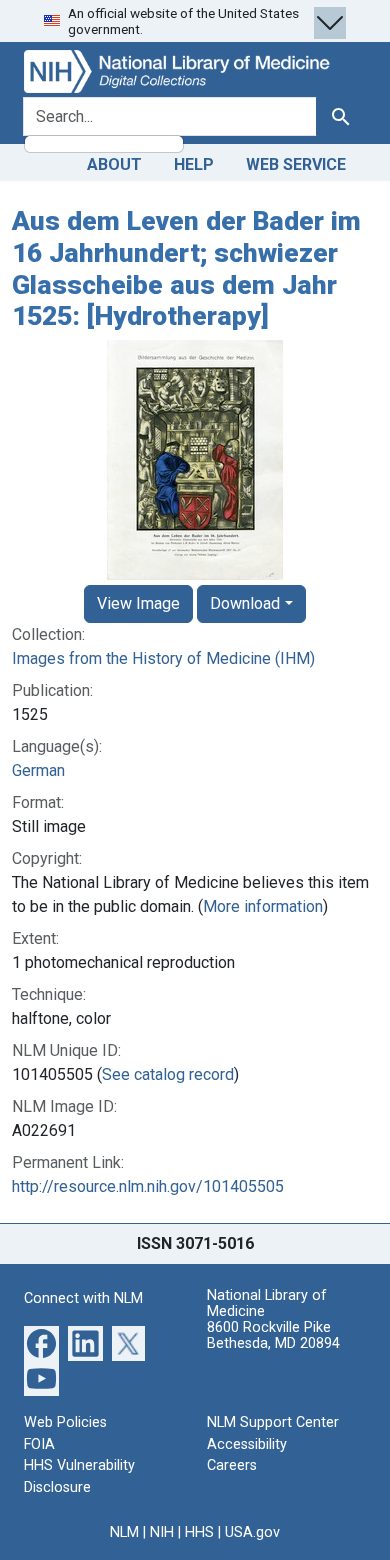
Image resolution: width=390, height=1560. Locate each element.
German (38, 770)
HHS (199, 1532)
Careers (232, 1465)
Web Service (296, 164)
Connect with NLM (83, 1298)
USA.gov (252, 1532)
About (114, 164)
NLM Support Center (273, 1422)
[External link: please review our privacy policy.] (41, 1342)
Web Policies (65, 1422)
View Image (138, 603)
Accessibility (247, 1444)
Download (245, 603)
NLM (124, 1532)
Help (194, 164)
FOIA (39, 1444)
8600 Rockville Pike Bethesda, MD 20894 (273, 1335)
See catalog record (168, 1074)
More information (263, 906)
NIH (162, 1532)
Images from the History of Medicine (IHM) (163, 658)
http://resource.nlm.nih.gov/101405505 (148, 1186)
